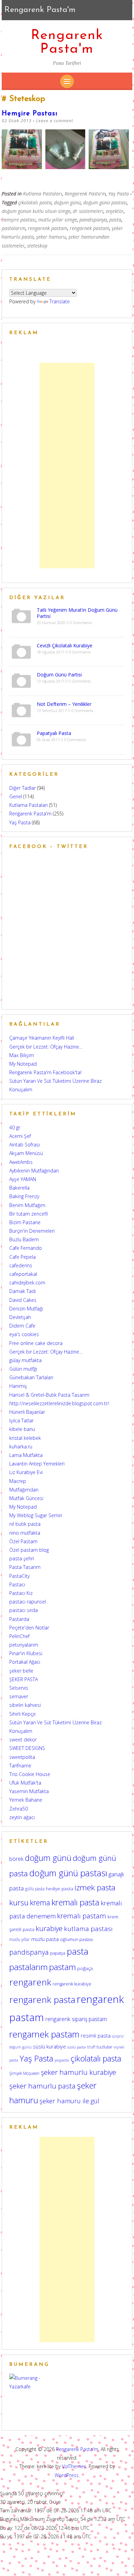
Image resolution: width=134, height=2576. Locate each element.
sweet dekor (23, 1740)
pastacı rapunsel (28, 1602)
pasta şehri (22, 1558)
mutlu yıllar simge (58, 220)
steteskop (37, 246)
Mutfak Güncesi (26, 1498)
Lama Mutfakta (26, 1455)
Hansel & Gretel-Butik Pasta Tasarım (49, 1395)
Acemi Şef (20, 1136)
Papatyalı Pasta (54, 733)
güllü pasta (35, 1889)
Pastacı (17, 1584)
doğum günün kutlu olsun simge (36, 211)
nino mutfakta (25, 1533)
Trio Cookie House (30, 1774)
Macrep (18, 1481)
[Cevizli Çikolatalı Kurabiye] (21, 651)
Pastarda (19, 1619)
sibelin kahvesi (25, 1705)
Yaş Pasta (119, 194)
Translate (60, 301)
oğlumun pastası (76, 1939)
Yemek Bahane (26, 1800)
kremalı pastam (82, 1916)
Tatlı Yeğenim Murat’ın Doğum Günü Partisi (77, 613)
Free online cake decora (36, 1343)
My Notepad (23, 1064)
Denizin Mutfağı (26, 1309)
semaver (19, 1696)
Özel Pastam (23, 1541)
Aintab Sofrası (25, 1145)
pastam (63, 1967)
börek (16, 1859)
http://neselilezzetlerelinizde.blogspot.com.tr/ (59, 1403)
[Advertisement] (67, 466)
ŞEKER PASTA (24, 1679)
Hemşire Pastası (30, 114)
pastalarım (14, 228)
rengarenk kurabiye (72, 1984)
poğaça (85, 1968)
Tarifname (20, 1766)
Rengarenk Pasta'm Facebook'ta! (45, 1072)
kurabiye (49, 1928)
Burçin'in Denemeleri (32, 1231)
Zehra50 (19, 1809)
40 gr (15, 1127)
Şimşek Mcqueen (24, 2073)
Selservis (19, 1688)
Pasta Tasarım (25, 1567)
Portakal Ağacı (25, 1662)
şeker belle (21, 1671)
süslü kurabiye (49, 2046)
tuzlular (104, 2047)
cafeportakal (23, 1274)
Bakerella (19, 1188)
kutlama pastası (88, 1929)
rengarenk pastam (48, 228)
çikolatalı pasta (35, 202)
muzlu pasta (45, 1939)
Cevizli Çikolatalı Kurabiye (65, 645)
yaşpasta (62, 2060)
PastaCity (19, 1576)
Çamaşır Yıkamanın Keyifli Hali (42, 1038)
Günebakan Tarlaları (31, 1377)
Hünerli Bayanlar (27, 1412)
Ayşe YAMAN (23, 1179)
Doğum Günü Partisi (59, 675)
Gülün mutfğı (23, 1369)
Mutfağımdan (24, 1490)
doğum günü (67, 202)
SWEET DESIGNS (27, 1748)
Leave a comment (55, 121)
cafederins (21, 1265)
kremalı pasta (75, 1902)
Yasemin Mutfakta (29, 1791)
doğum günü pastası (105, 202)
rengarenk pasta (42, 2000)
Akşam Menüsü (26, 1153)
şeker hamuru (51, 237)
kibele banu (22, 1429)
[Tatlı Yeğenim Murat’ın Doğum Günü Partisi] (21, 615)
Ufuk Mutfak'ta (25, 1783)
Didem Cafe (22, 1326)
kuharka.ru (21, 1446)
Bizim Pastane (25, 1222)
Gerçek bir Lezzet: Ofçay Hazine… (46, 1047)
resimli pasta (96, 2035)
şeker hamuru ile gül (69, 2101)
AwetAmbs (21, 1162)
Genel (16, 796)
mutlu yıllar (20, 1939)
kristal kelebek (25, 1438)
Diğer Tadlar (23, 788)
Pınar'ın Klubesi (26, 1653)
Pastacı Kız (21, 1593)
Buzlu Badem (24, 1239)
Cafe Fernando (26, 1248)
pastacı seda (24, 1610)
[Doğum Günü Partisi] (21, 680)
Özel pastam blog (29, 1550)
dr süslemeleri (88, 211)
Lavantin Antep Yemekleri (37, 1464)
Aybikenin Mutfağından (34, 1171)
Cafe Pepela (23, 1257)
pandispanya (93, 220)
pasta (115, 220)
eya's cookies (24, 1334)
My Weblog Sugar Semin (36, 1515)
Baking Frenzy (24, 1196)
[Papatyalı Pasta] (21, 739)
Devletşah (20, 1317)
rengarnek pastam (90, 228)
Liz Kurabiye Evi (26, 1472)
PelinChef (19, 1636)
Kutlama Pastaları (43, 194)
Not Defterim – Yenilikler (64, 704)
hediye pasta (60, 1889)
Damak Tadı (23, 1291)
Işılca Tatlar (21, 1420)
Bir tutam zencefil (29, 1214)
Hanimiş (18, 1386)
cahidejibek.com (27, 1283)
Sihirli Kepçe (23, 1714)
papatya (58, 1953)
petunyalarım (24, 1645)
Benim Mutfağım (27, 1205)
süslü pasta (77, 2047)
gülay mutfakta (25, 1360)
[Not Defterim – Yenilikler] (21, 709)
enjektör (115, 211)
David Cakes (23, 1300)
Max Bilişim (22, 1055)
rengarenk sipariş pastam (76, 2019)
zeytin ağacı (22, 1817)
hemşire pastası (19, 220)
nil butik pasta (25, 1524)
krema (40, 1902)
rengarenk (30, 1982)
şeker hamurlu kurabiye (79, 2072)
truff (91, 2047)
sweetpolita (22, 1757)
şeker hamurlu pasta (42, 2086)
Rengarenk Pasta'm (67, 42)
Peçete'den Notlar (29, 1628)
